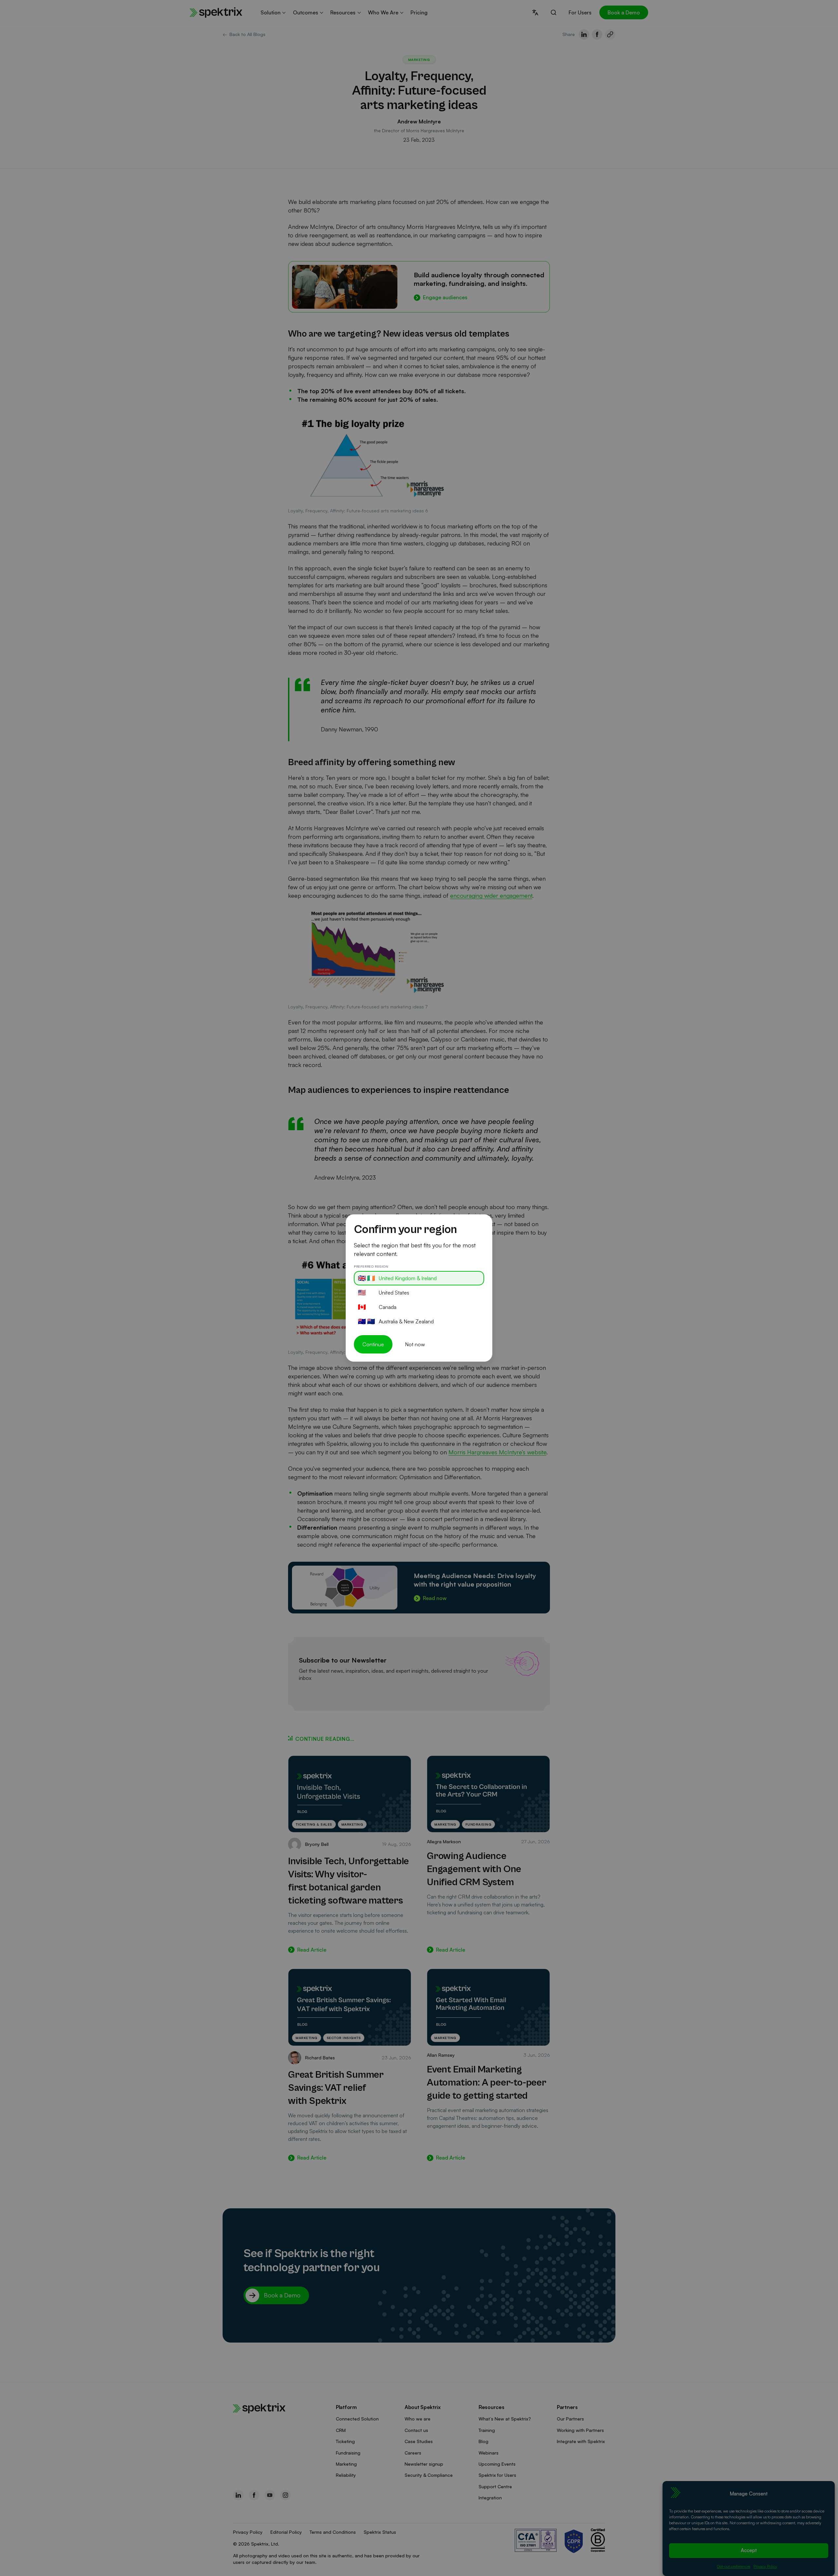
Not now (415, 1344)
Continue (373, 1344)
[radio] (419, 1278)
